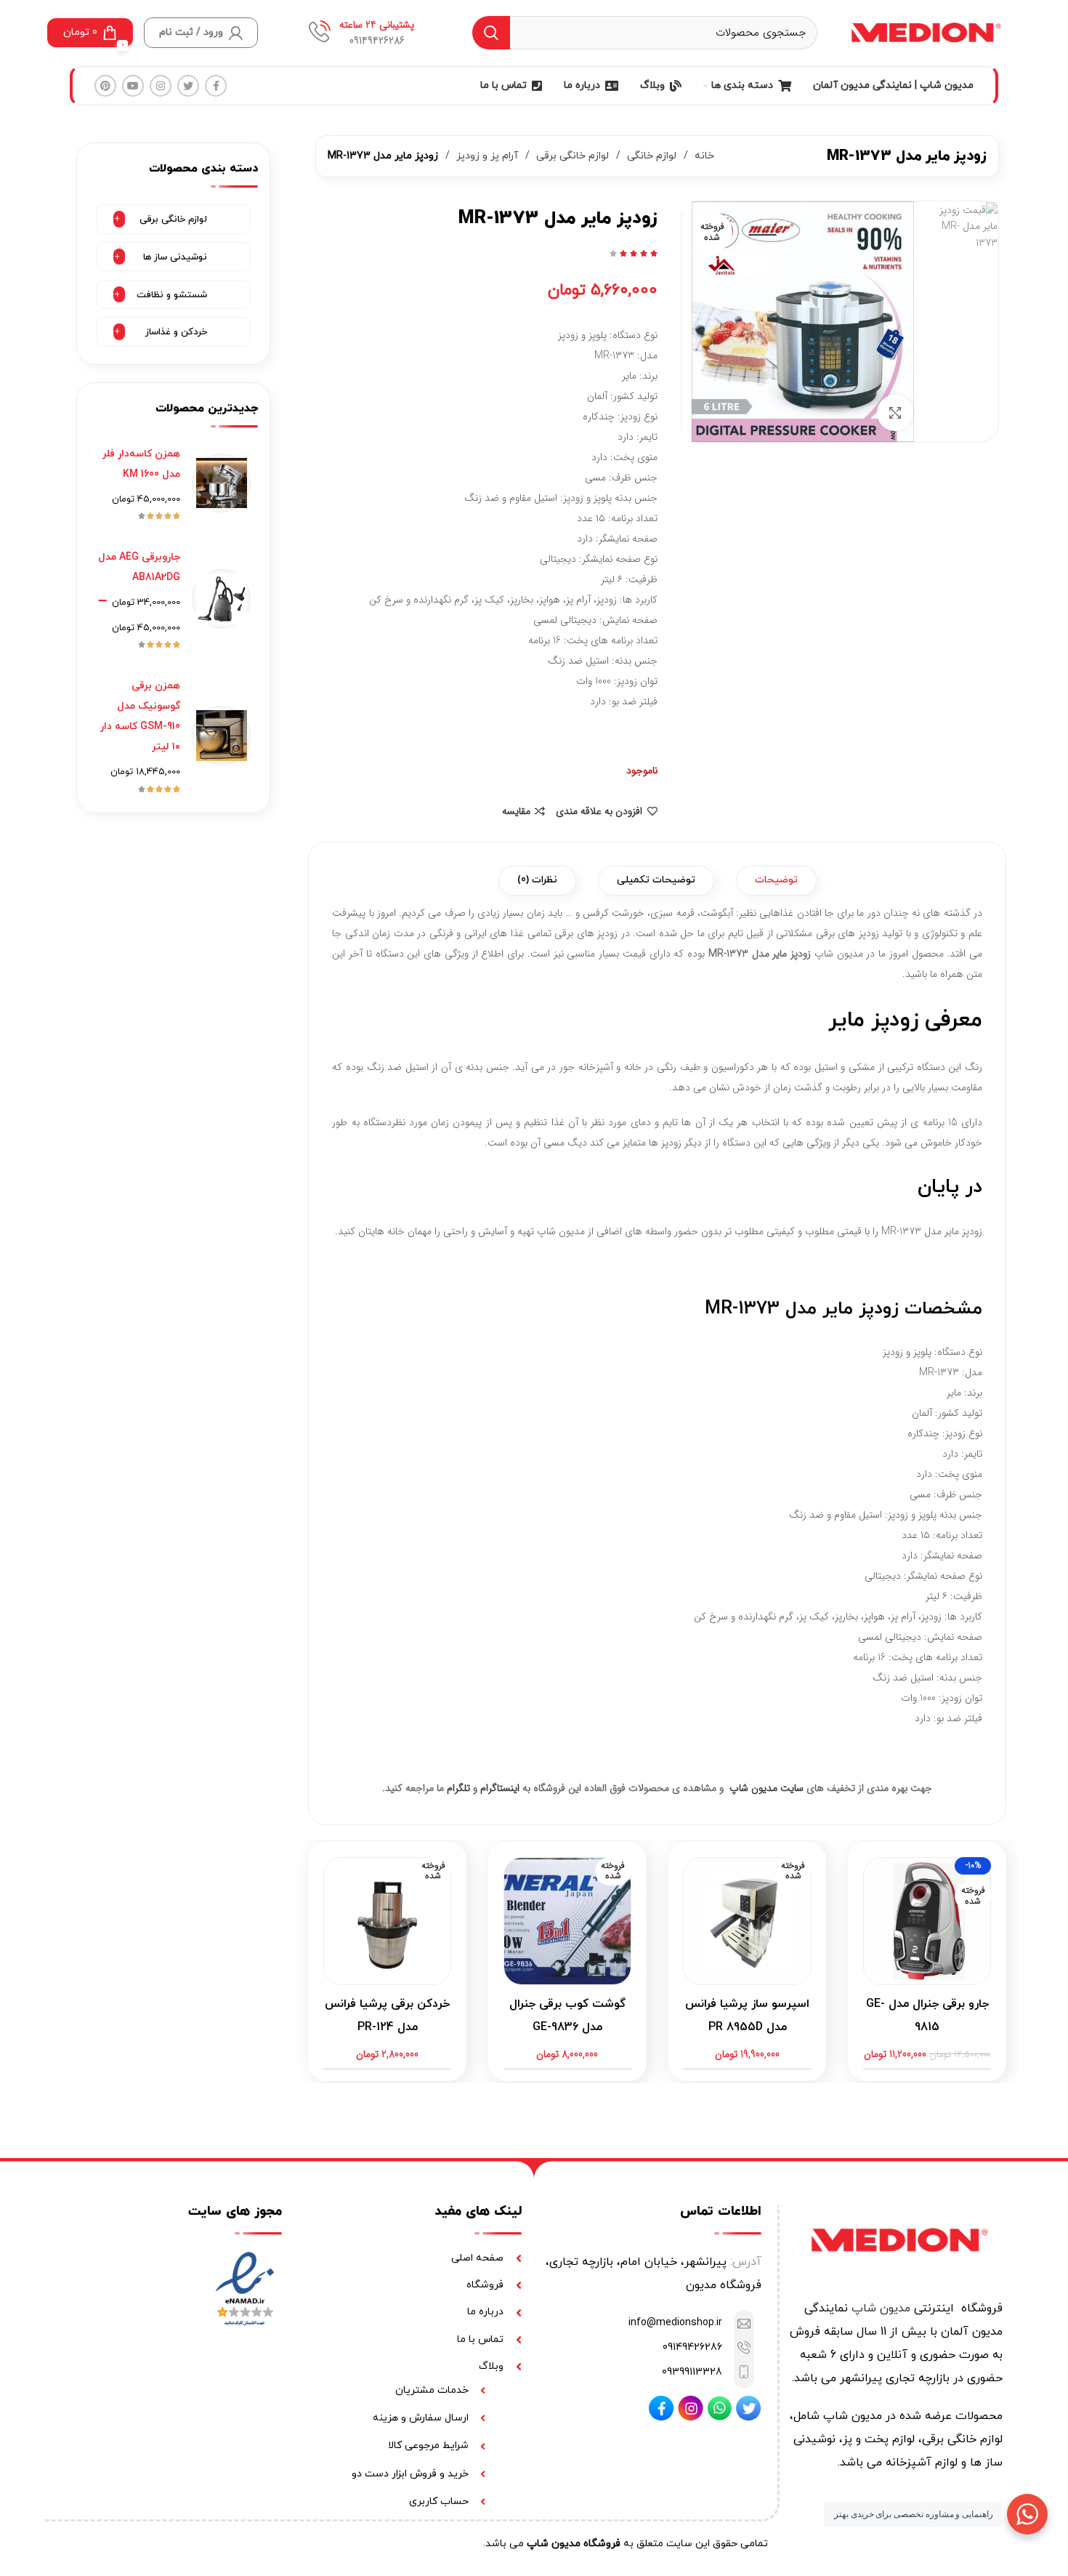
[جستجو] (491, 33)
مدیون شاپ (881, 2309)
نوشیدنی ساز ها (175, 257)
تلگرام (458, 1788)
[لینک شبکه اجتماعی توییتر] (188, 86)
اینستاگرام (500, 1788)
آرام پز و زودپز (486, 156)
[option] (967, 226)
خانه (703, 156)
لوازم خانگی (650, 156)
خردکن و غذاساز (176, 332)
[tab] (776, 881)
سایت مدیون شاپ (766, 1788)
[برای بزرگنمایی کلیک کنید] (895, 413)
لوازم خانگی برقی (571, 156)
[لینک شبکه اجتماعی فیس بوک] (216, 86)
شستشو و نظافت (172, 295)
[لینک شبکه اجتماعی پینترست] (105, 86)
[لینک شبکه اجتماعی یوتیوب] (133, 86)
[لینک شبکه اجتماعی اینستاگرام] (161, 86)
